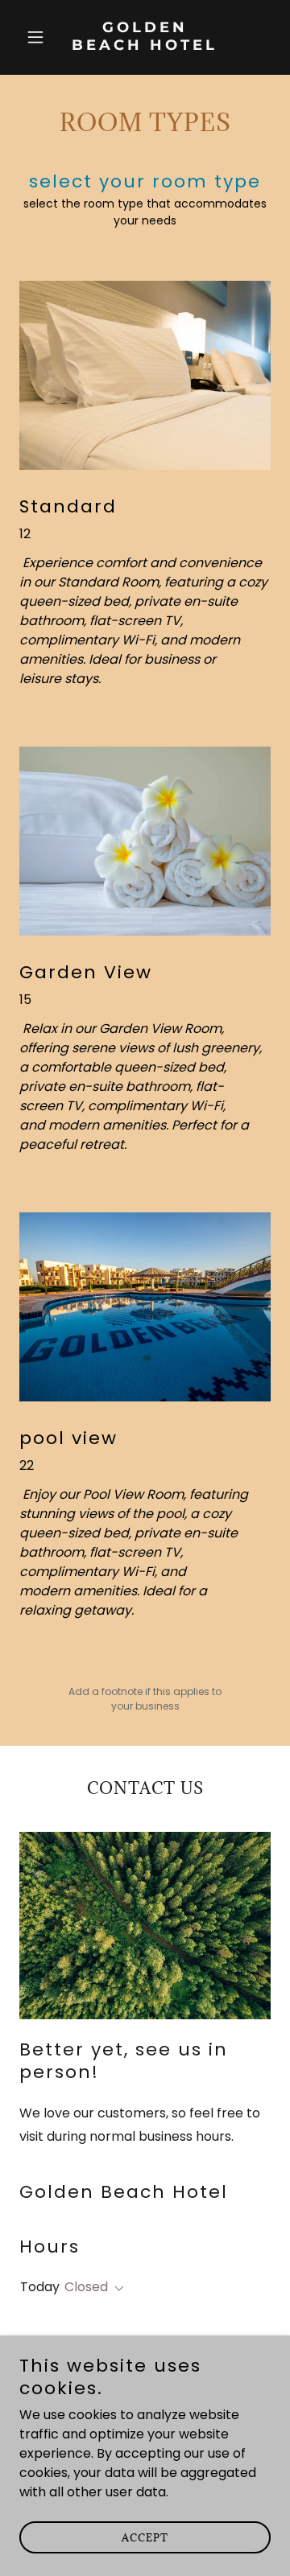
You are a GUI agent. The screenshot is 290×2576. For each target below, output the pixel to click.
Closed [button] (86, 2287)
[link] (145, 45)
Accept (145, 2537)
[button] (38, 37)
